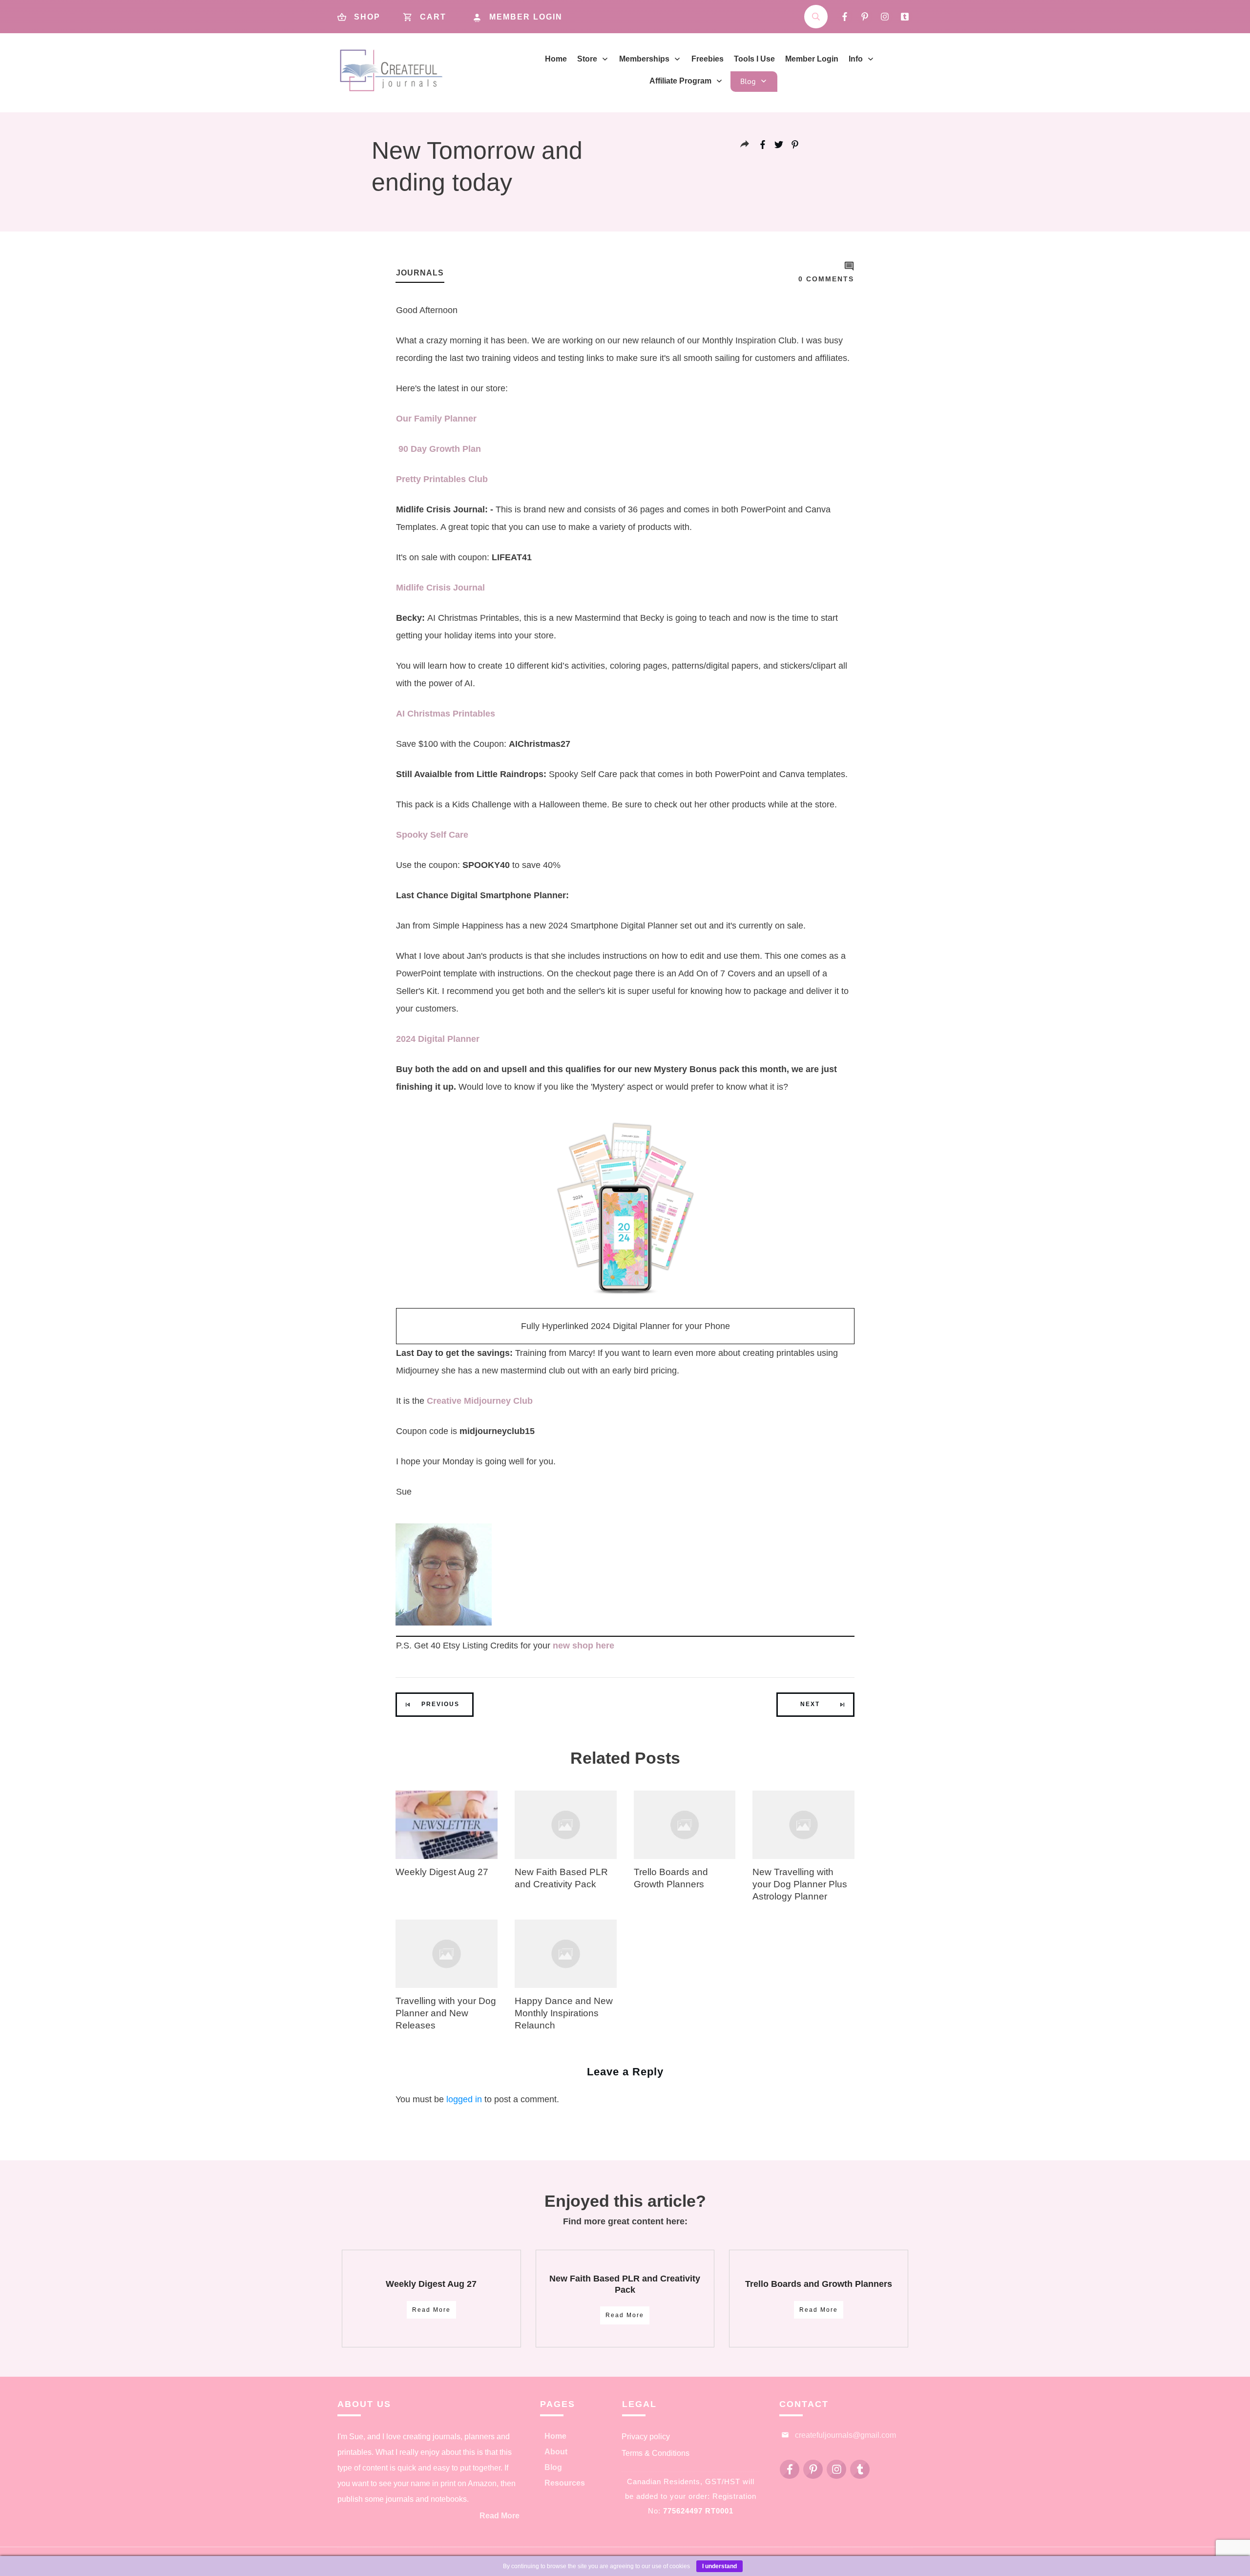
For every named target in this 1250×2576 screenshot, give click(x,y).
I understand (719, 2566)
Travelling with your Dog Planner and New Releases (446, 2013)
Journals (420, 273)
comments (826, 279)
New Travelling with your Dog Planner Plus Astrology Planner (800, 1884)
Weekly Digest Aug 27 (442, 1872)
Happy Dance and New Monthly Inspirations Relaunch (564, 2013)
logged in (464, 2099)
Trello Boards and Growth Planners (819, 2284)
